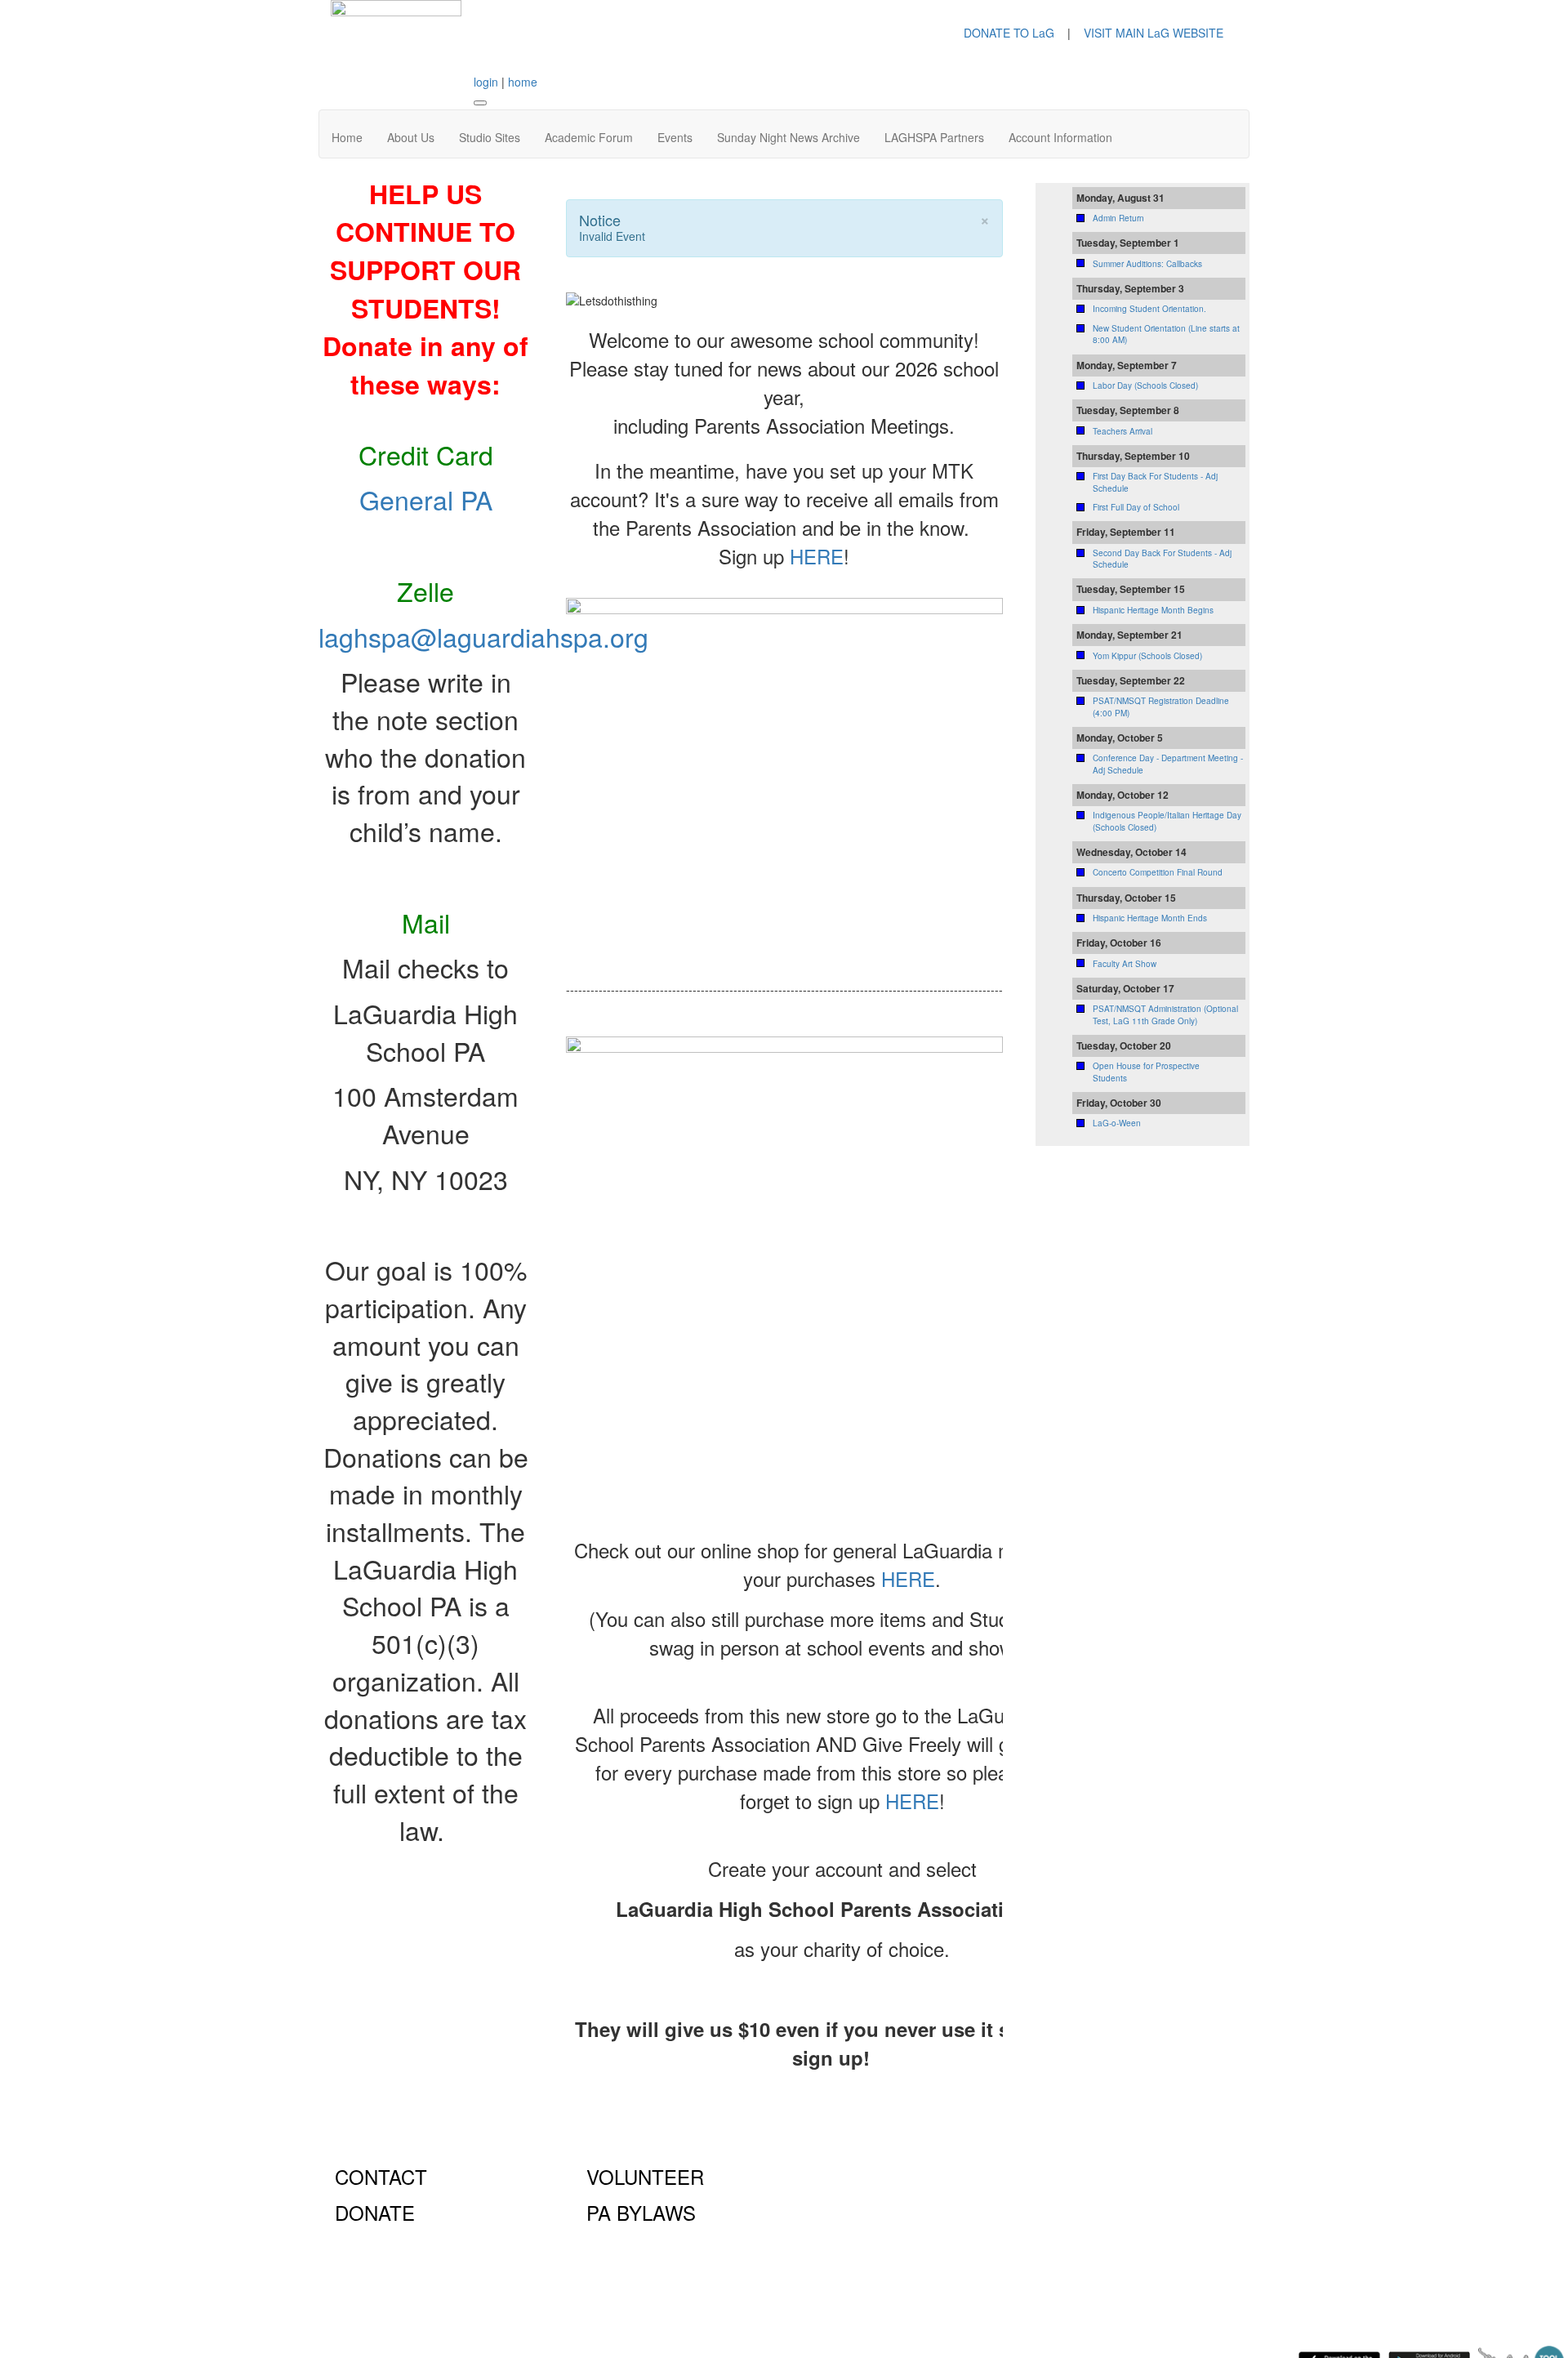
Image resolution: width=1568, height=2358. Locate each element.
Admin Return (1118, 218)
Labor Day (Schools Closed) (1145, 386)
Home (347, 137)
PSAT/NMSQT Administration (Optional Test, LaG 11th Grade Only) (1165, 1014)
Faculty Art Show (1125, 964)
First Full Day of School (1136, 507)
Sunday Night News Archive (788, 137)
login (486, 82)
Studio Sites (490, 137)
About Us (411, 137)
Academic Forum (589, 137)
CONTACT (381, 2176)
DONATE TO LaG (1009, 33)
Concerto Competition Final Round (1158, 872)
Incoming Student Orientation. (1149, 309)
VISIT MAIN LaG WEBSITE (1154, 33)
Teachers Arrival (1123, 431)
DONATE (375, 2212)
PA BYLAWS (641, 2212)
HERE (817, 556)
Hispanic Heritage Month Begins (1153, 610)
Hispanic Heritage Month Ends (1150, 918)
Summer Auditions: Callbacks (1147, 264)
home (523, 82)
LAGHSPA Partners (934, 137)
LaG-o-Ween (1117, 1123)
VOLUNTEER (645, 2176)
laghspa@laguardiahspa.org (483, 636)
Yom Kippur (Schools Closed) (1147, 656)
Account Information (1060, 137)
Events (675, 137)
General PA (426, 499)
